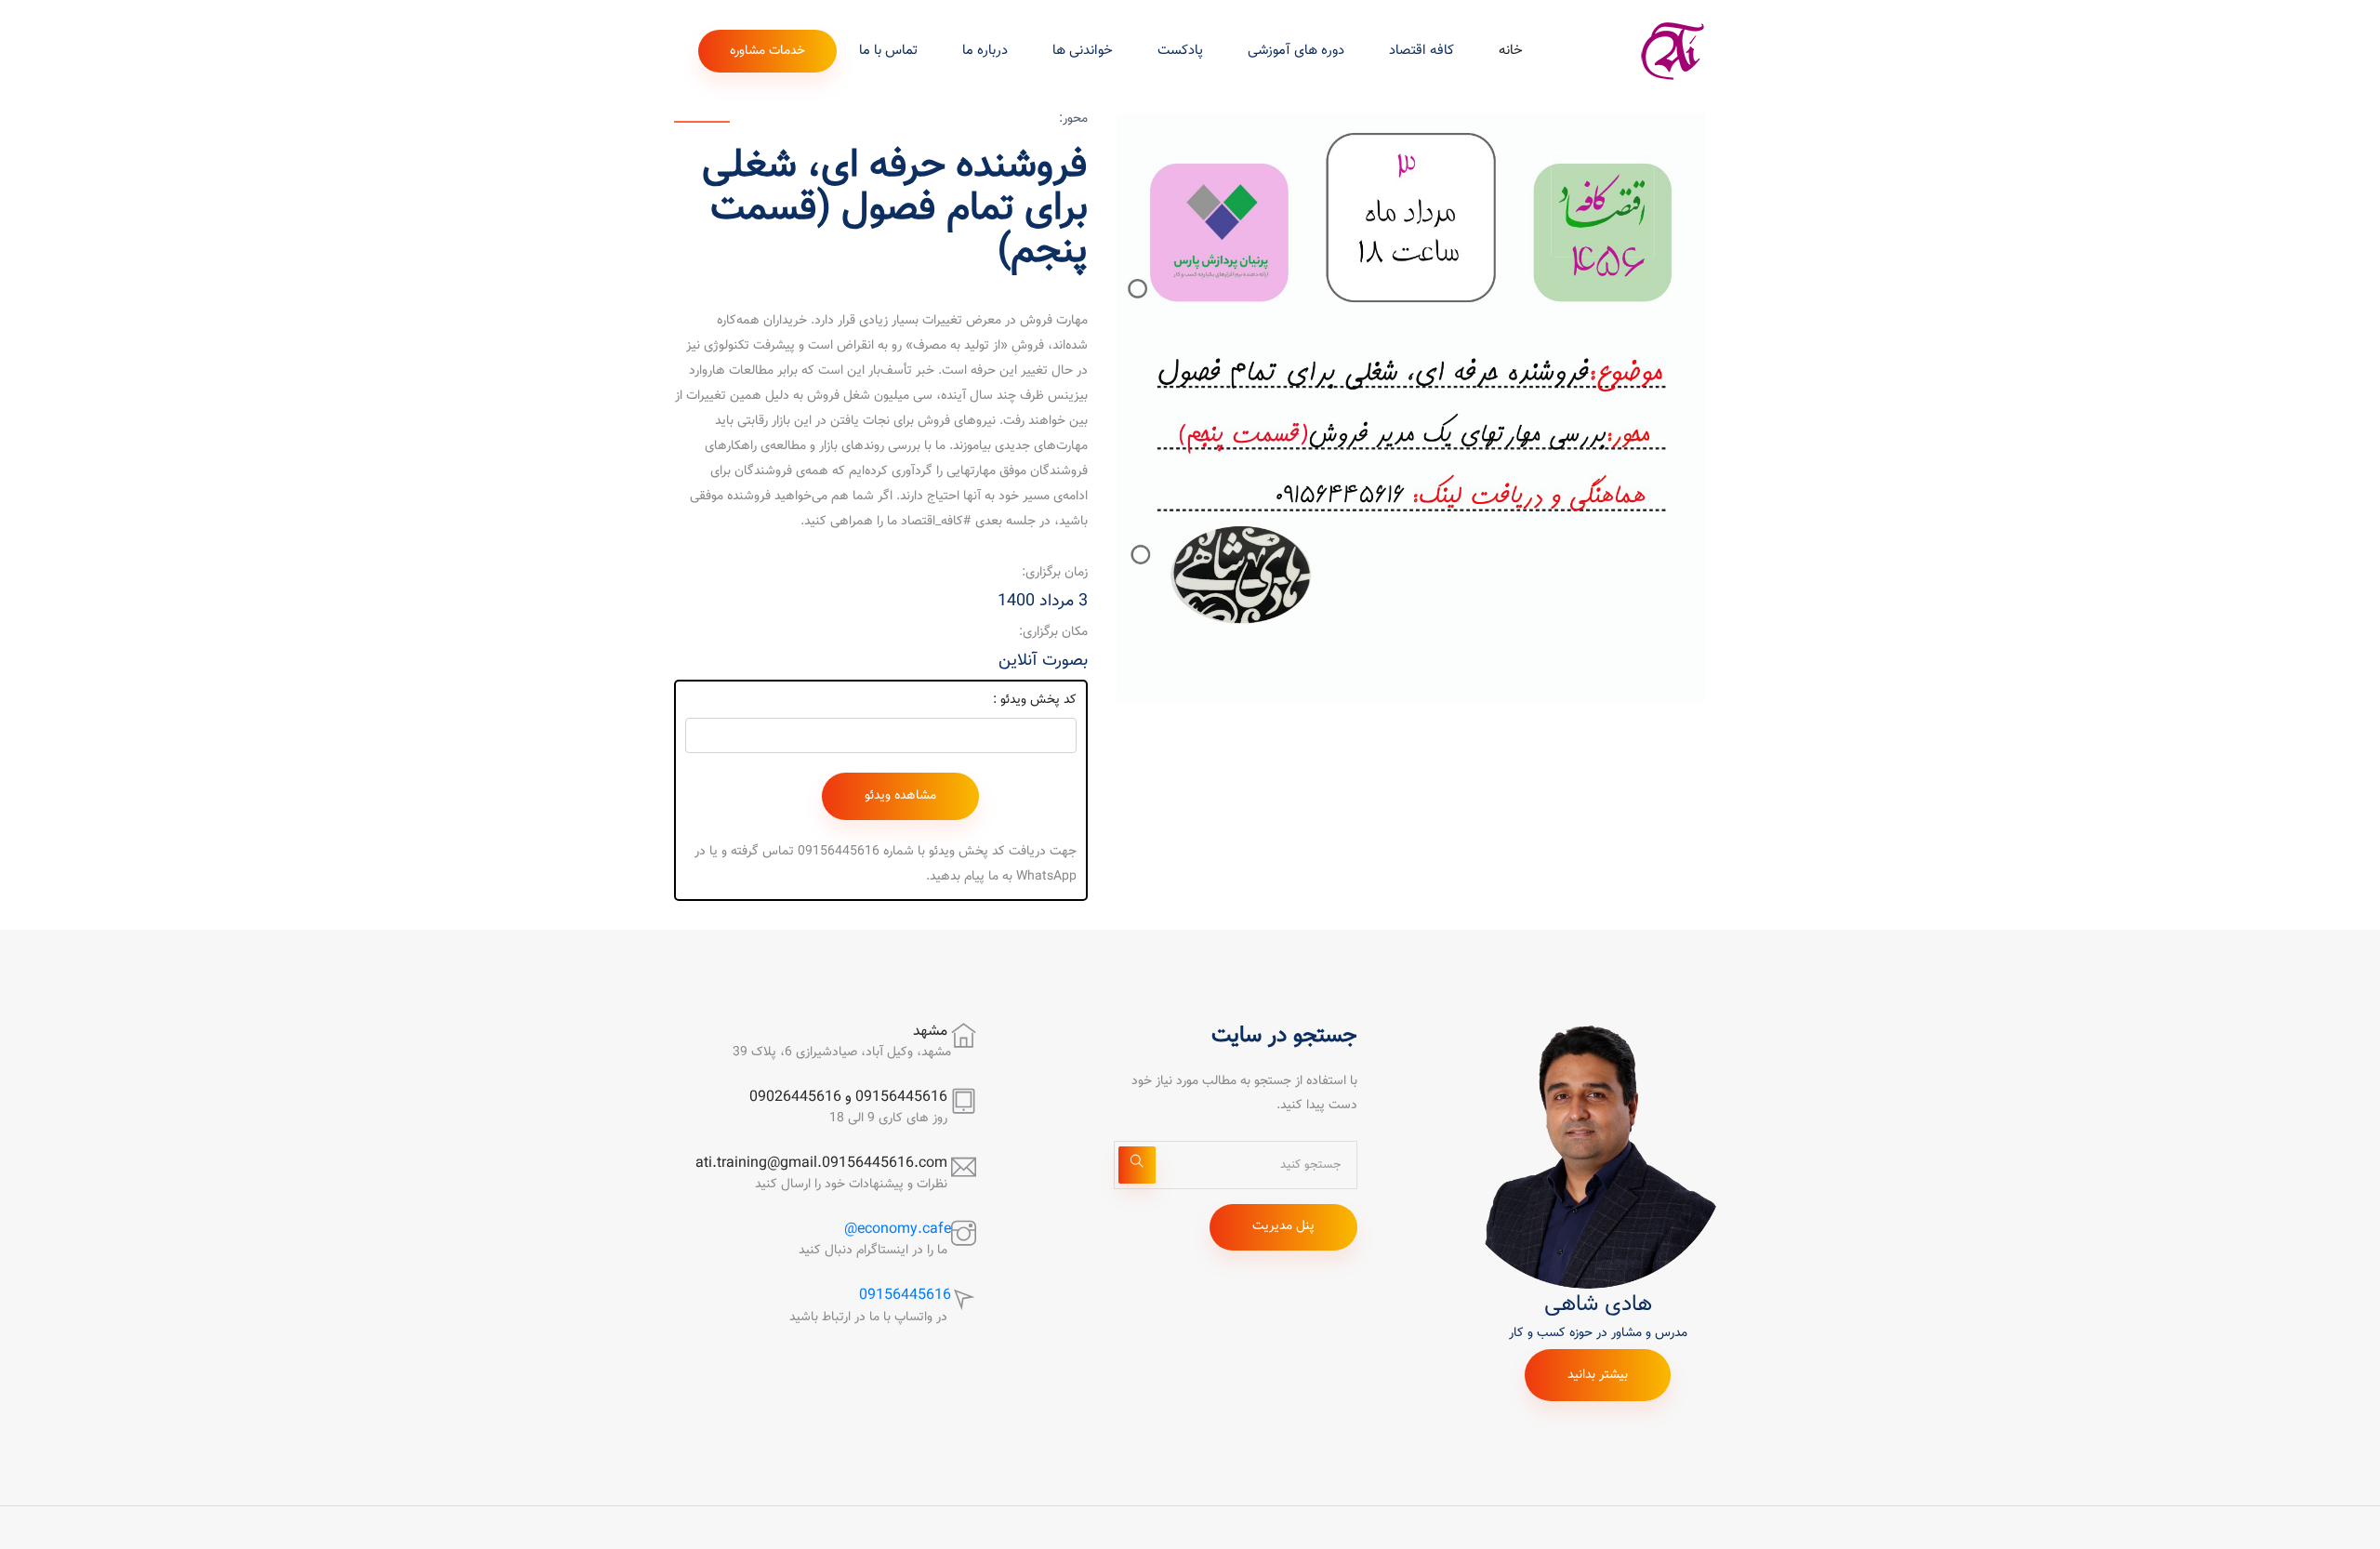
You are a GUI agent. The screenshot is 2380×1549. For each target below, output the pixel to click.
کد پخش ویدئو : (1035, 701)
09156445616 (905, 1296)
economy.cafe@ (898, 1230)
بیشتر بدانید (1598, 1375)
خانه (1511, 51)
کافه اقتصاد (1421, 51)
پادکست (1180, 51)
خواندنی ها (1083, 51)
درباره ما (985, 51)
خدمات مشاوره (767, 51)
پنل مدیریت (1283, 1226)
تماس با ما (888, 51)
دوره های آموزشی (1296, 51)
